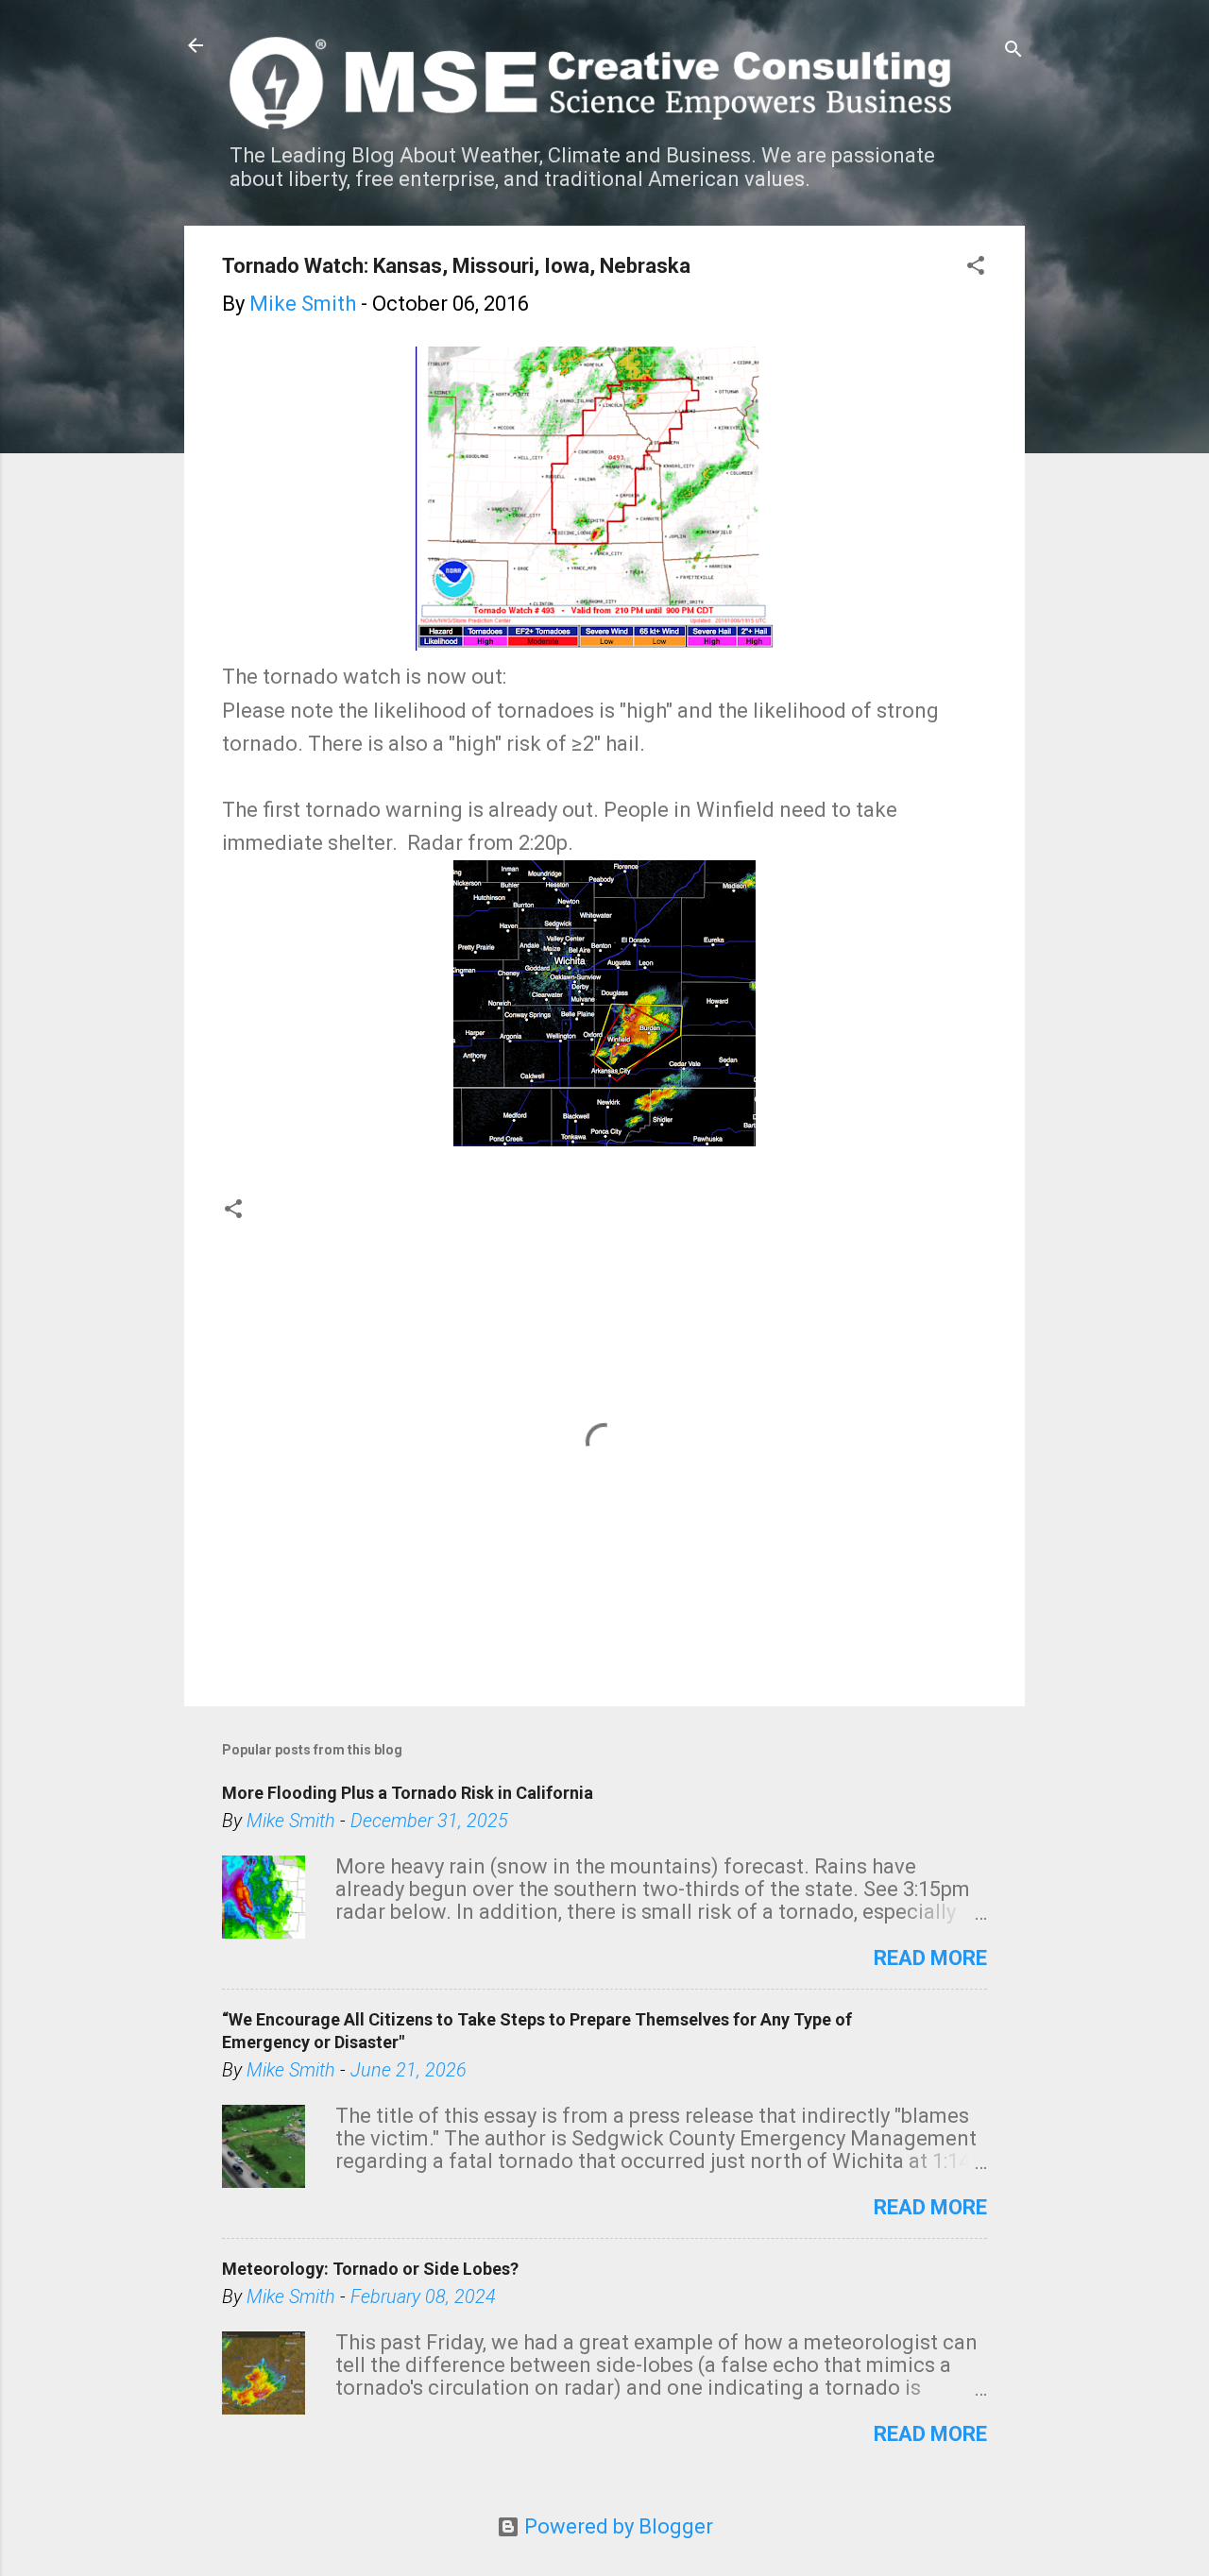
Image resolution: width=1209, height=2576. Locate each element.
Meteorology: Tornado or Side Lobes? (370, 2269)
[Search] (1013, 51)
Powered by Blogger (616, 2526)
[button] (976, 268)
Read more (930, 1958)
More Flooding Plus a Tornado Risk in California (408, 1793)
